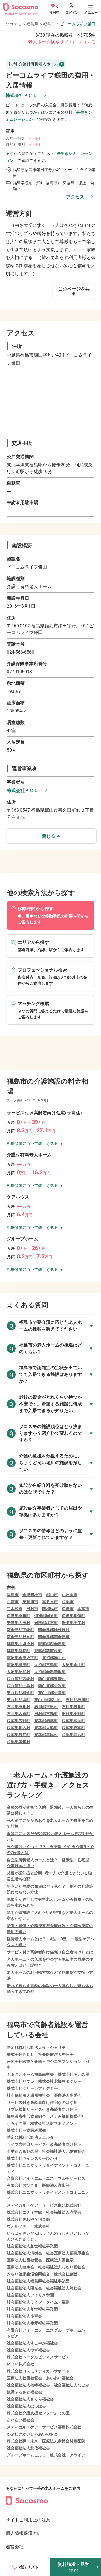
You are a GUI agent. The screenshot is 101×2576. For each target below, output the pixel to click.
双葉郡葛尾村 (46, 1735)
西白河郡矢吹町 (52, 1686)
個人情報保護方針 (24, 2533)
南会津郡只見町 (20, 1637)
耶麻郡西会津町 (52, 1644)
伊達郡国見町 (46, 1616)
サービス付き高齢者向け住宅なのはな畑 (42, 2102)
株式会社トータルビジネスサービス (38, 2357)
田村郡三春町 (46, 1714)
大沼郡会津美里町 (50, 1672)
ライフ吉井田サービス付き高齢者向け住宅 (44, 2144)
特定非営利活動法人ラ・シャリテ (36, 2048)
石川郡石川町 (77, 1700)
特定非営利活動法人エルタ (30, 2137)
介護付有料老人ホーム (34, 64)
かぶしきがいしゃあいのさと (32, 2434)
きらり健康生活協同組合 (28, 2274)
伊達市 (68, 1609)
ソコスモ (13, 24)
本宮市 (83, 1609)
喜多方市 (50, 1602)
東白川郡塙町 (19, 1700)
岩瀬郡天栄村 (74, 1623)
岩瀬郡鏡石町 (46, 1623)
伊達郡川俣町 (74, 1616)
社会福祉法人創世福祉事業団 (32, 2246)
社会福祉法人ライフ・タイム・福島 (38, 2302)
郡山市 (52, 1595)
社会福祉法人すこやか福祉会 (32, 2343)
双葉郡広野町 (19, 1721)
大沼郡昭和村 (19, 1672)
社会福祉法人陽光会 (24, 2288)
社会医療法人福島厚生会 (68, 2253)
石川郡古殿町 (19, 1714)
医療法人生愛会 (68, 2095)
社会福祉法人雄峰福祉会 (28, 2385)
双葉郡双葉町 (74, 1728)
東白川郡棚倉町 (20, 1693)
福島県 (32, 24)
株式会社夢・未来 (22, 2441)
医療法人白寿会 (20, 2267)
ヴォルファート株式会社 (28, 2226)
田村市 (32, 1609)
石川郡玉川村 (19, 1707)
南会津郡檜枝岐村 (54, 1630)
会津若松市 (32, 1595)
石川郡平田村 (46, 1707)
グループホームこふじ (26, 2455)
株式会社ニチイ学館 (24, 2212)
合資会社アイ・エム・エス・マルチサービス (46, 2178)
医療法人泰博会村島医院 (64, 2441)
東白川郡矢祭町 (52, 1693)
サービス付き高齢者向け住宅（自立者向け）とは (50, 1952)
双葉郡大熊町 (46, 1728)
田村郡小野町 (74, 1714)
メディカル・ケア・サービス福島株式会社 (44, 2427)
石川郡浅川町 (74, 1707)
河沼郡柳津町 (19, 1665)
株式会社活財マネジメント (54, 2123)
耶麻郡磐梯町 (19, 1651)
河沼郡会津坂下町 (22, 1658)
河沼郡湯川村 (54, 1658)
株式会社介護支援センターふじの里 (38, 2413)
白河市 (13, 1602)
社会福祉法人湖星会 (64, 2212)
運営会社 (15, 2547)
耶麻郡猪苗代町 (48, 1651)
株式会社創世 (66, 2274)
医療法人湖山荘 (56, 2185)
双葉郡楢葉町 (46, 1721)
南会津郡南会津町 (54, 1637)
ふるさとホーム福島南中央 (30, 2074)
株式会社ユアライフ (68, 2455)
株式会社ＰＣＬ (21, 95)
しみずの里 (17, 2123)
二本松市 (15, 1609)
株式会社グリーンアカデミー (32, 2088)
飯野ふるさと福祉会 (24, 2392)
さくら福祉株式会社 (68, 2116)
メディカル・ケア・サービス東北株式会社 (44, 2205)
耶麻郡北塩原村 (20, 1644)
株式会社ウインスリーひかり (32, 2158)
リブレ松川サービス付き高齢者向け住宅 (42, 2109)
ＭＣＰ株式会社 (20, 2364)
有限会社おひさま (22, 2185)
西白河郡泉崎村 (52, 1679)
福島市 (49, 24)
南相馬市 (50, 1609)
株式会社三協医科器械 (26, 2130)
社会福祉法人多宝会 (24, 2316)
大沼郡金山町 (74, 1665)
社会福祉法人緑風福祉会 (28, 2095)
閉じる (49, 836)
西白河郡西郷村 (20, 1679)
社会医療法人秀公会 (56, 2055)
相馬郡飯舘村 (19, 1742)
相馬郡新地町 (74, 1735)
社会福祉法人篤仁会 (64, 2288)
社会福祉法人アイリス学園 (30, 2295)
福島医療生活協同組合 (26, 2116)
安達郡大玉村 (19, 1623)
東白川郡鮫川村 (48, 1700)
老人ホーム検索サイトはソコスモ (62, 42)
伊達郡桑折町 (19, 1616)
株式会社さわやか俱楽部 (28, 2219)
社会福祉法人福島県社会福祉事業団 (38, 2281)
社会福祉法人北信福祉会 (64, 2151)
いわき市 (70, 1595)
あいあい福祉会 (60, 2378)
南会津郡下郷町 (20, 1630)
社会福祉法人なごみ (72, 2385)
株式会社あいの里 (74, 2074)
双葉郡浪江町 (19, 1735)
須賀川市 (30, 1602)
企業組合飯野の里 (22, 2151)
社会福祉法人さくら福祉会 (30, 2399)
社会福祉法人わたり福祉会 (62, 2267)
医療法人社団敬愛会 (24, 2260)
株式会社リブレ (20, 2081)
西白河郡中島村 (20, 1686)
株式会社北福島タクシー (60, 2081)
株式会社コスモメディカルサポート (38, 2371)
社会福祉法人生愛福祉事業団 (32, 2323)
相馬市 (68, 1602)
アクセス (75, 197)
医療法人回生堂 (60, 2260)
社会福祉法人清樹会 (24, 2253)
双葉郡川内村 (19, 1728)
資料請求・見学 (74, 2567)
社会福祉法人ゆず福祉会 (28, 2350)
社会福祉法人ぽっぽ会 (26, 2406)
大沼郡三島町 (46, 1665)
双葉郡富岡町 (74, 1721)
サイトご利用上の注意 (28, 2520)
